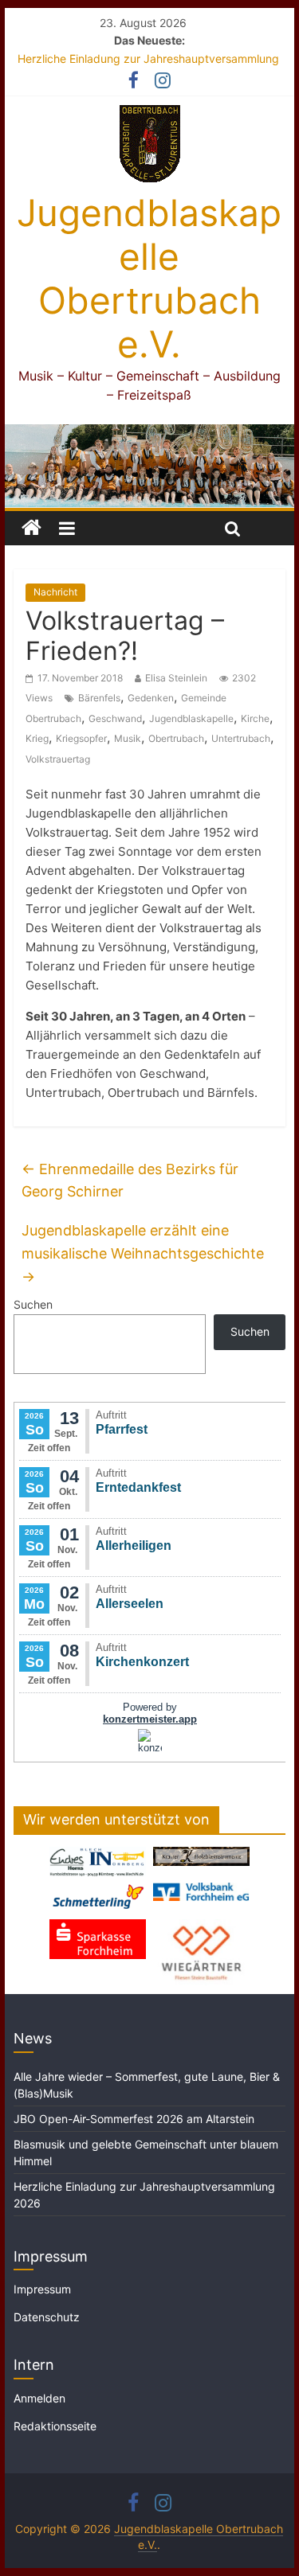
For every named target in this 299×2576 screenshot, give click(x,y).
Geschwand (115, 718)
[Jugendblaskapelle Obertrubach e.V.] (150, 434)
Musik (128, 738)
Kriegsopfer (81, 738)
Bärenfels (99, 698)
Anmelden (39, 2398)
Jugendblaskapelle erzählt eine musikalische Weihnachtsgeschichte (143, 1253)
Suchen (33, 1304)
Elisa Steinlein (176, 678)
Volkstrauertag (58, 759)
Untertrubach (241, 738)
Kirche (255, 718)
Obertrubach (176, 738)
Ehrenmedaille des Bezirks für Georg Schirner (130, 1181)
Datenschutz (47, 2317)
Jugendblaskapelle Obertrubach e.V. (149, 279)
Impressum (42, 2289)
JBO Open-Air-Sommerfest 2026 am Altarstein (134, 2119)
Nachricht (55, 592)
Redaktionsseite (55, 2426)
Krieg (37, 738)
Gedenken (151, 698)
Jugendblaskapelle (191, 718)
